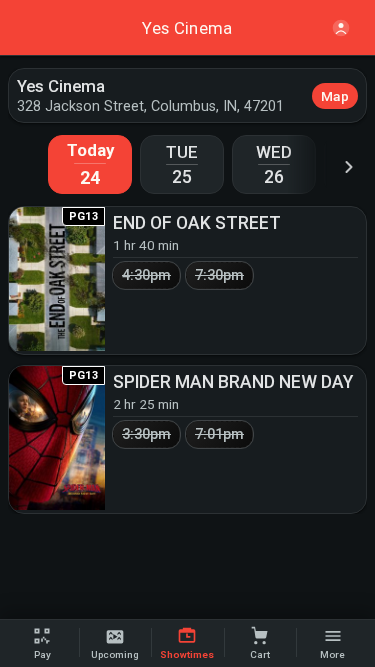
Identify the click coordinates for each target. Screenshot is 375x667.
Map (335, 96)
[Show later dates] (349, 166)
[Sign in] (341, 28)
